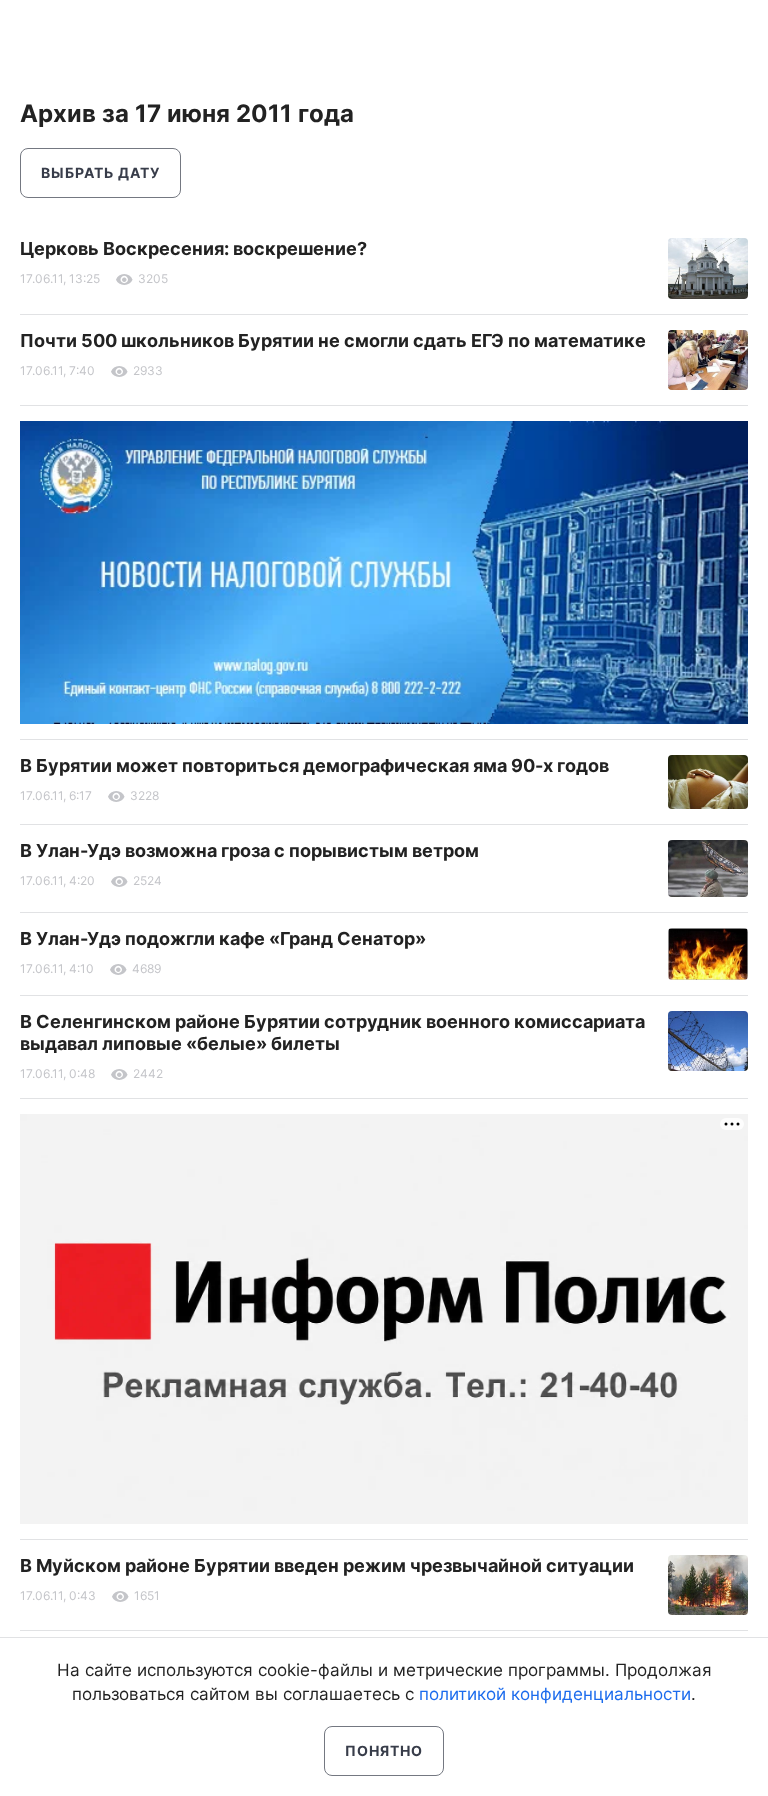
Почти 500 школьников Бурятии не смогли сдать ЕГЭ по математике (333, 340)
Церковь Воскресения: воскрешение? (193, 248)
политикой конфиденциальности (555, 1694)
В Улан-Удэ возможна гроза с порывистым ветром (249, 850)
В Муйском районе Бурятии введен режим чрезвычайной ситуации (327, 1565)
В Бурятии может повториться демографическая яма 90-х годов (314, 765)
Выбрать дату (100, 172)
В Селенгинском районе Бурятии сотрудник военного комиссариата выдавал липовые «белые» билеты (332, 1032)
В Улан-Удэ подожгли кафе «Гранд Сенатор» (223, 938)
